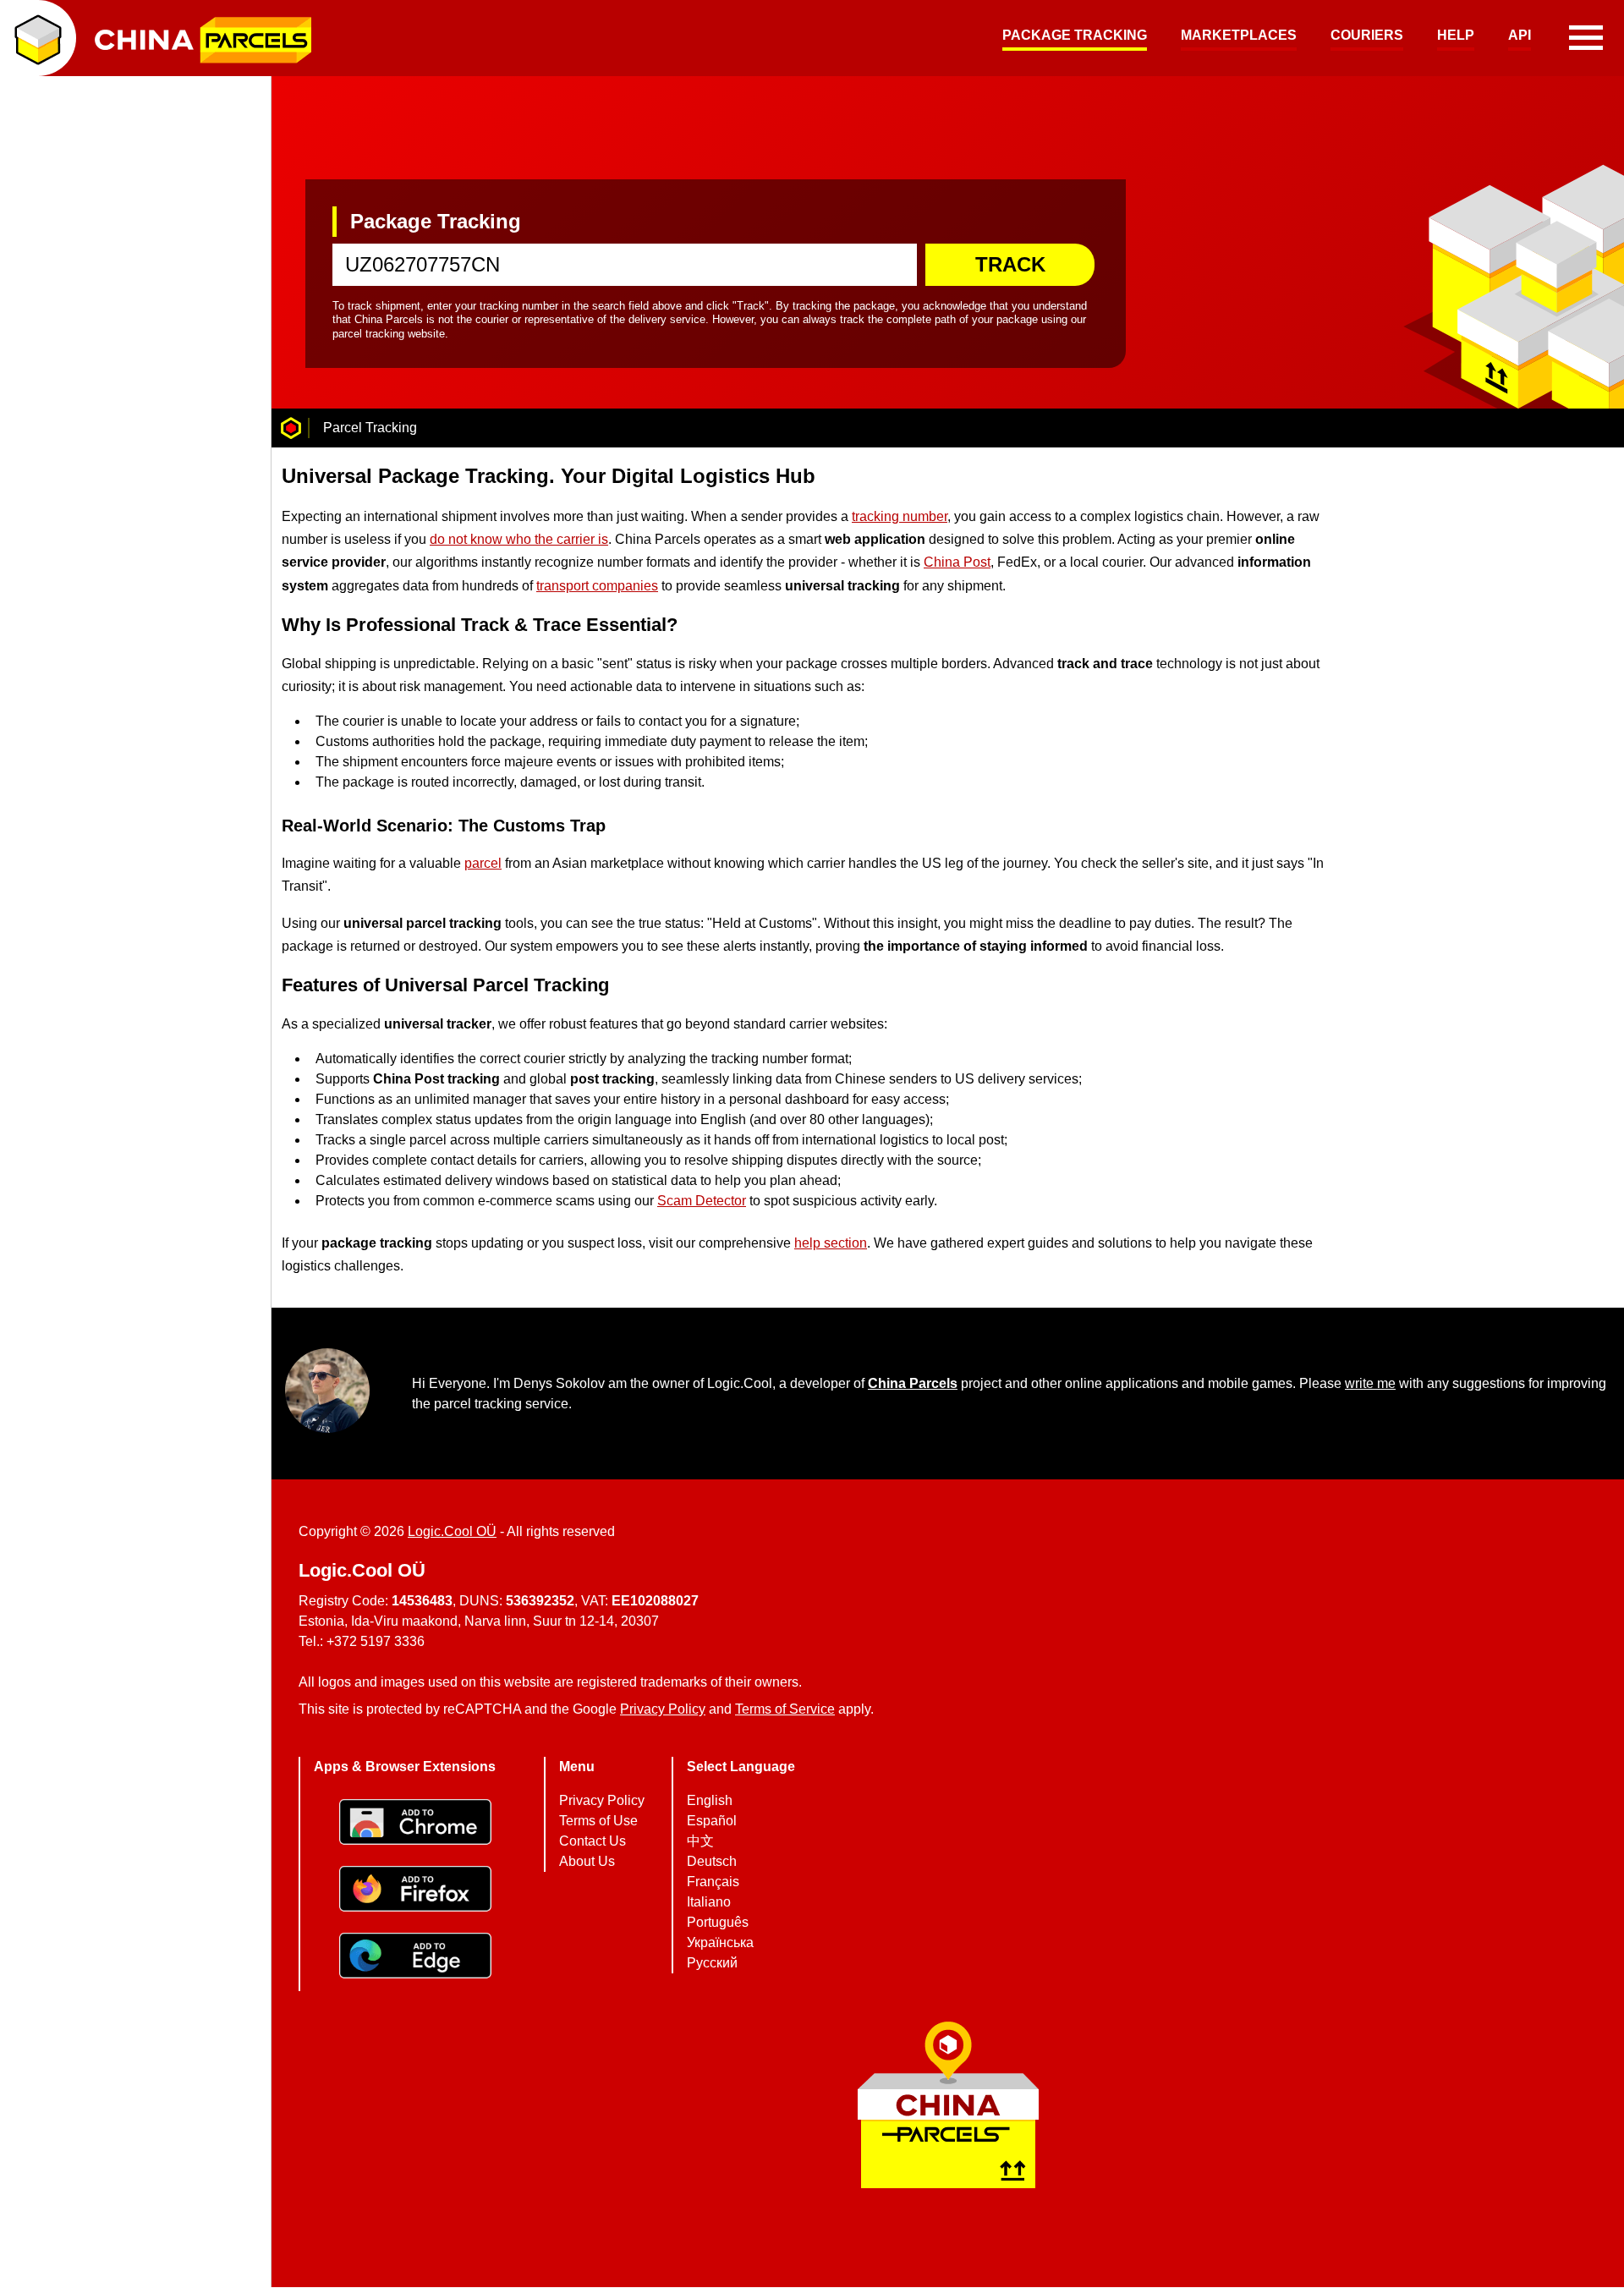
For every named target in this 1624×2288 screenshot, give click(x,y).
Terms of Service (785, 1710)
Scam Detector (702, 1201)
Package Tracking (1075, 35)
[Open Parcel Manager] (38, 38)
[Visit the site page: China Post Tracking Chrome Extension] (415, 1824)
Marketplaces (1239, 35)
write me (1370, 1383)
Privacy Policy (663, 1710)
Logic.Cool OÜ (452, 1531)
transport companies (597, 585)
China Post (957, 562)
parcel (483, 863)
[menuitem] (1075, 38)
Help (1456, 35)
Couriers (1367, 35)
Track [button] (1010, 264)
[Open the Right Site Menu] (1586, 38)
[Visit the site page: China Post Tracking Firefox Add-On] (415, 1891)
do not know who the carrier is (519, 539)
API (1520, 35)
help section (831, 1243)
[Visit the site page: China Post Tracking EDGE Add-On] (415, 1958)
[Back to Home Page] (291, 428)
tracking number (900, 516)
